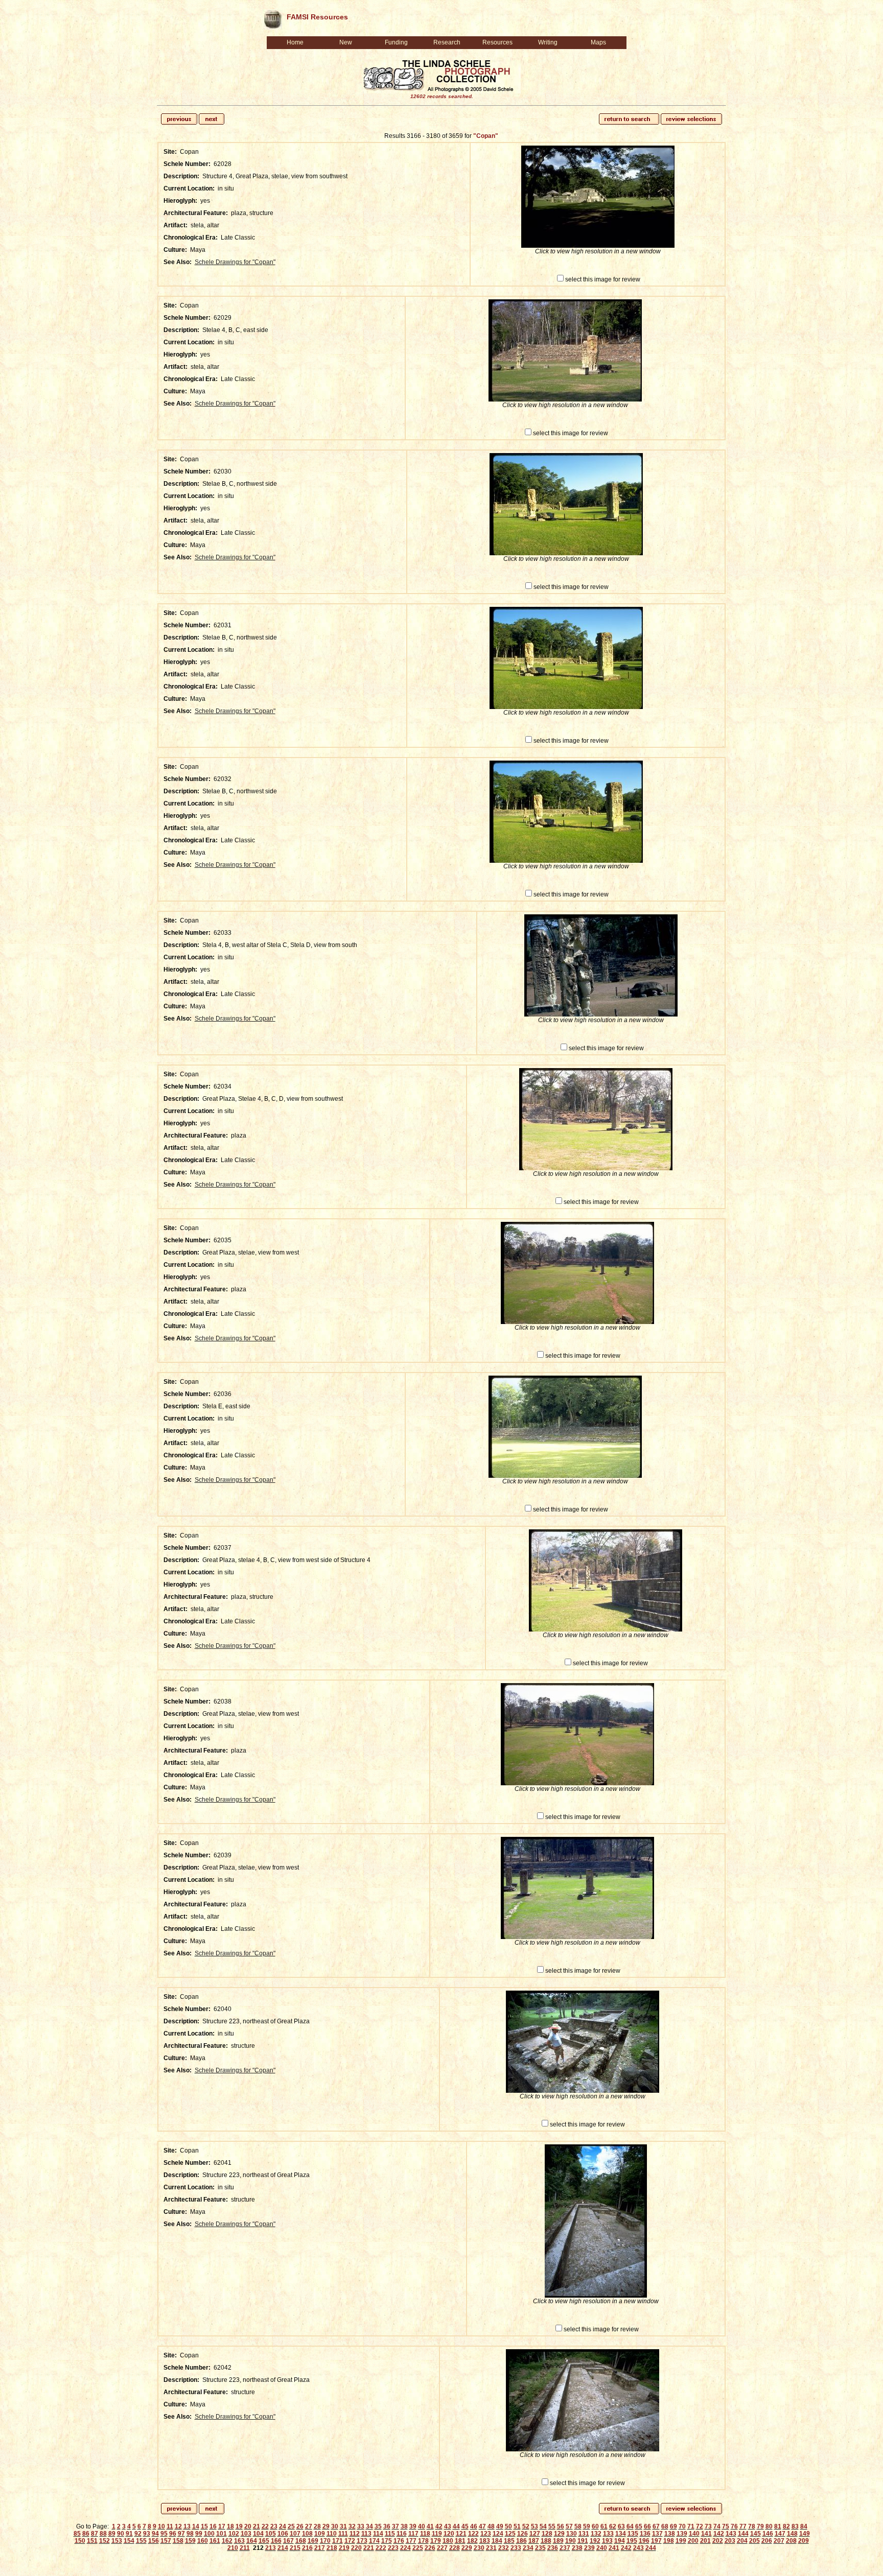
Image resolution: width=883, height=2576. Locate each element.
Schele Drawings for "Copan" (235, 262)
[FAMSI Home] (272, 17)
